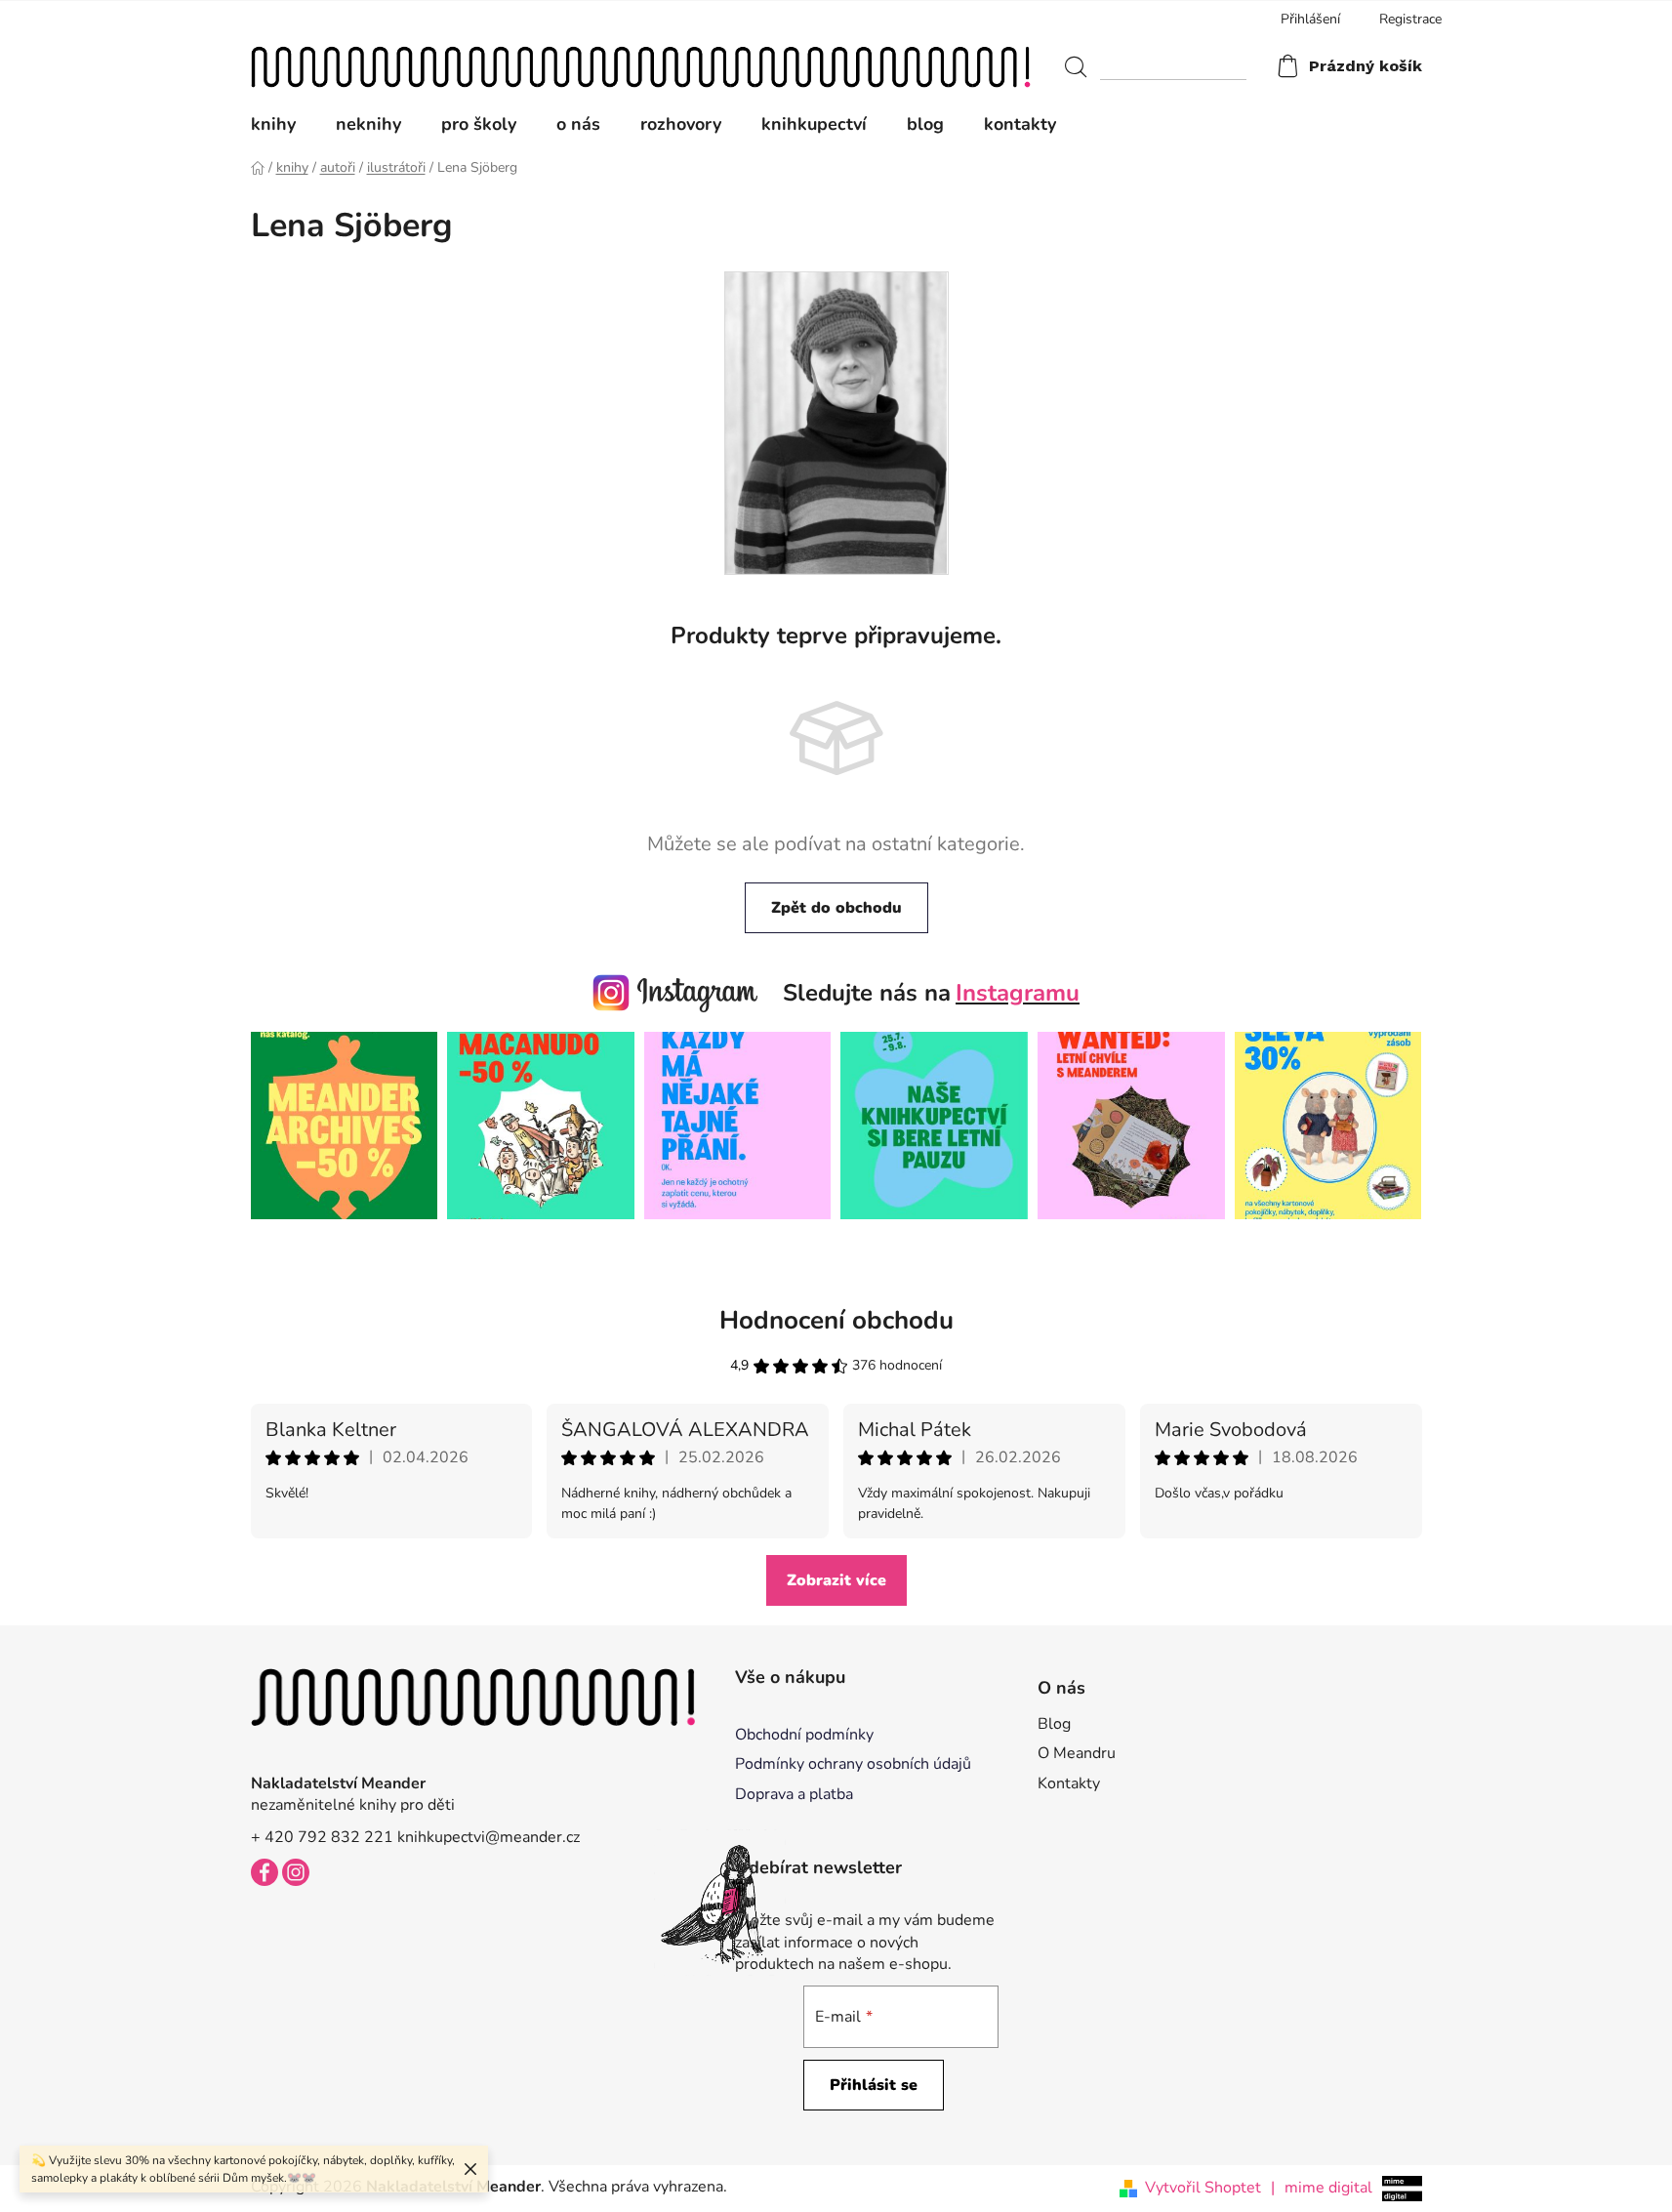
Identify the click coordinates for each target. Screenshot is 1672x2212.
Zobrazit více (836, 1580)
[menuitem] (283, 124)
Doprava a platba (794, 1794)
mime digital (1322, 2188)
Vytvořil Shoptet (1203, 2188)
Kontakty (1069, 1783)
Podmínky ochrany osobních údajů (853, 1764)
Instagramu (1018, 993)
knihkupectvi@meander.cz (489, 1837)
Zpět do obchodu (836, 908)
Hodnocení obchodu (836, 1320)
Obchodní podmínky (804, 1735)
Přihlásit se (874, 2085)
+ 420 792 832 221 (322, 1837)
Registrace (1410, 19)
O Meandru (1077, 1753)
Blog (1054, 1724)
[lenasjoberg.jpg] (836, 422)
